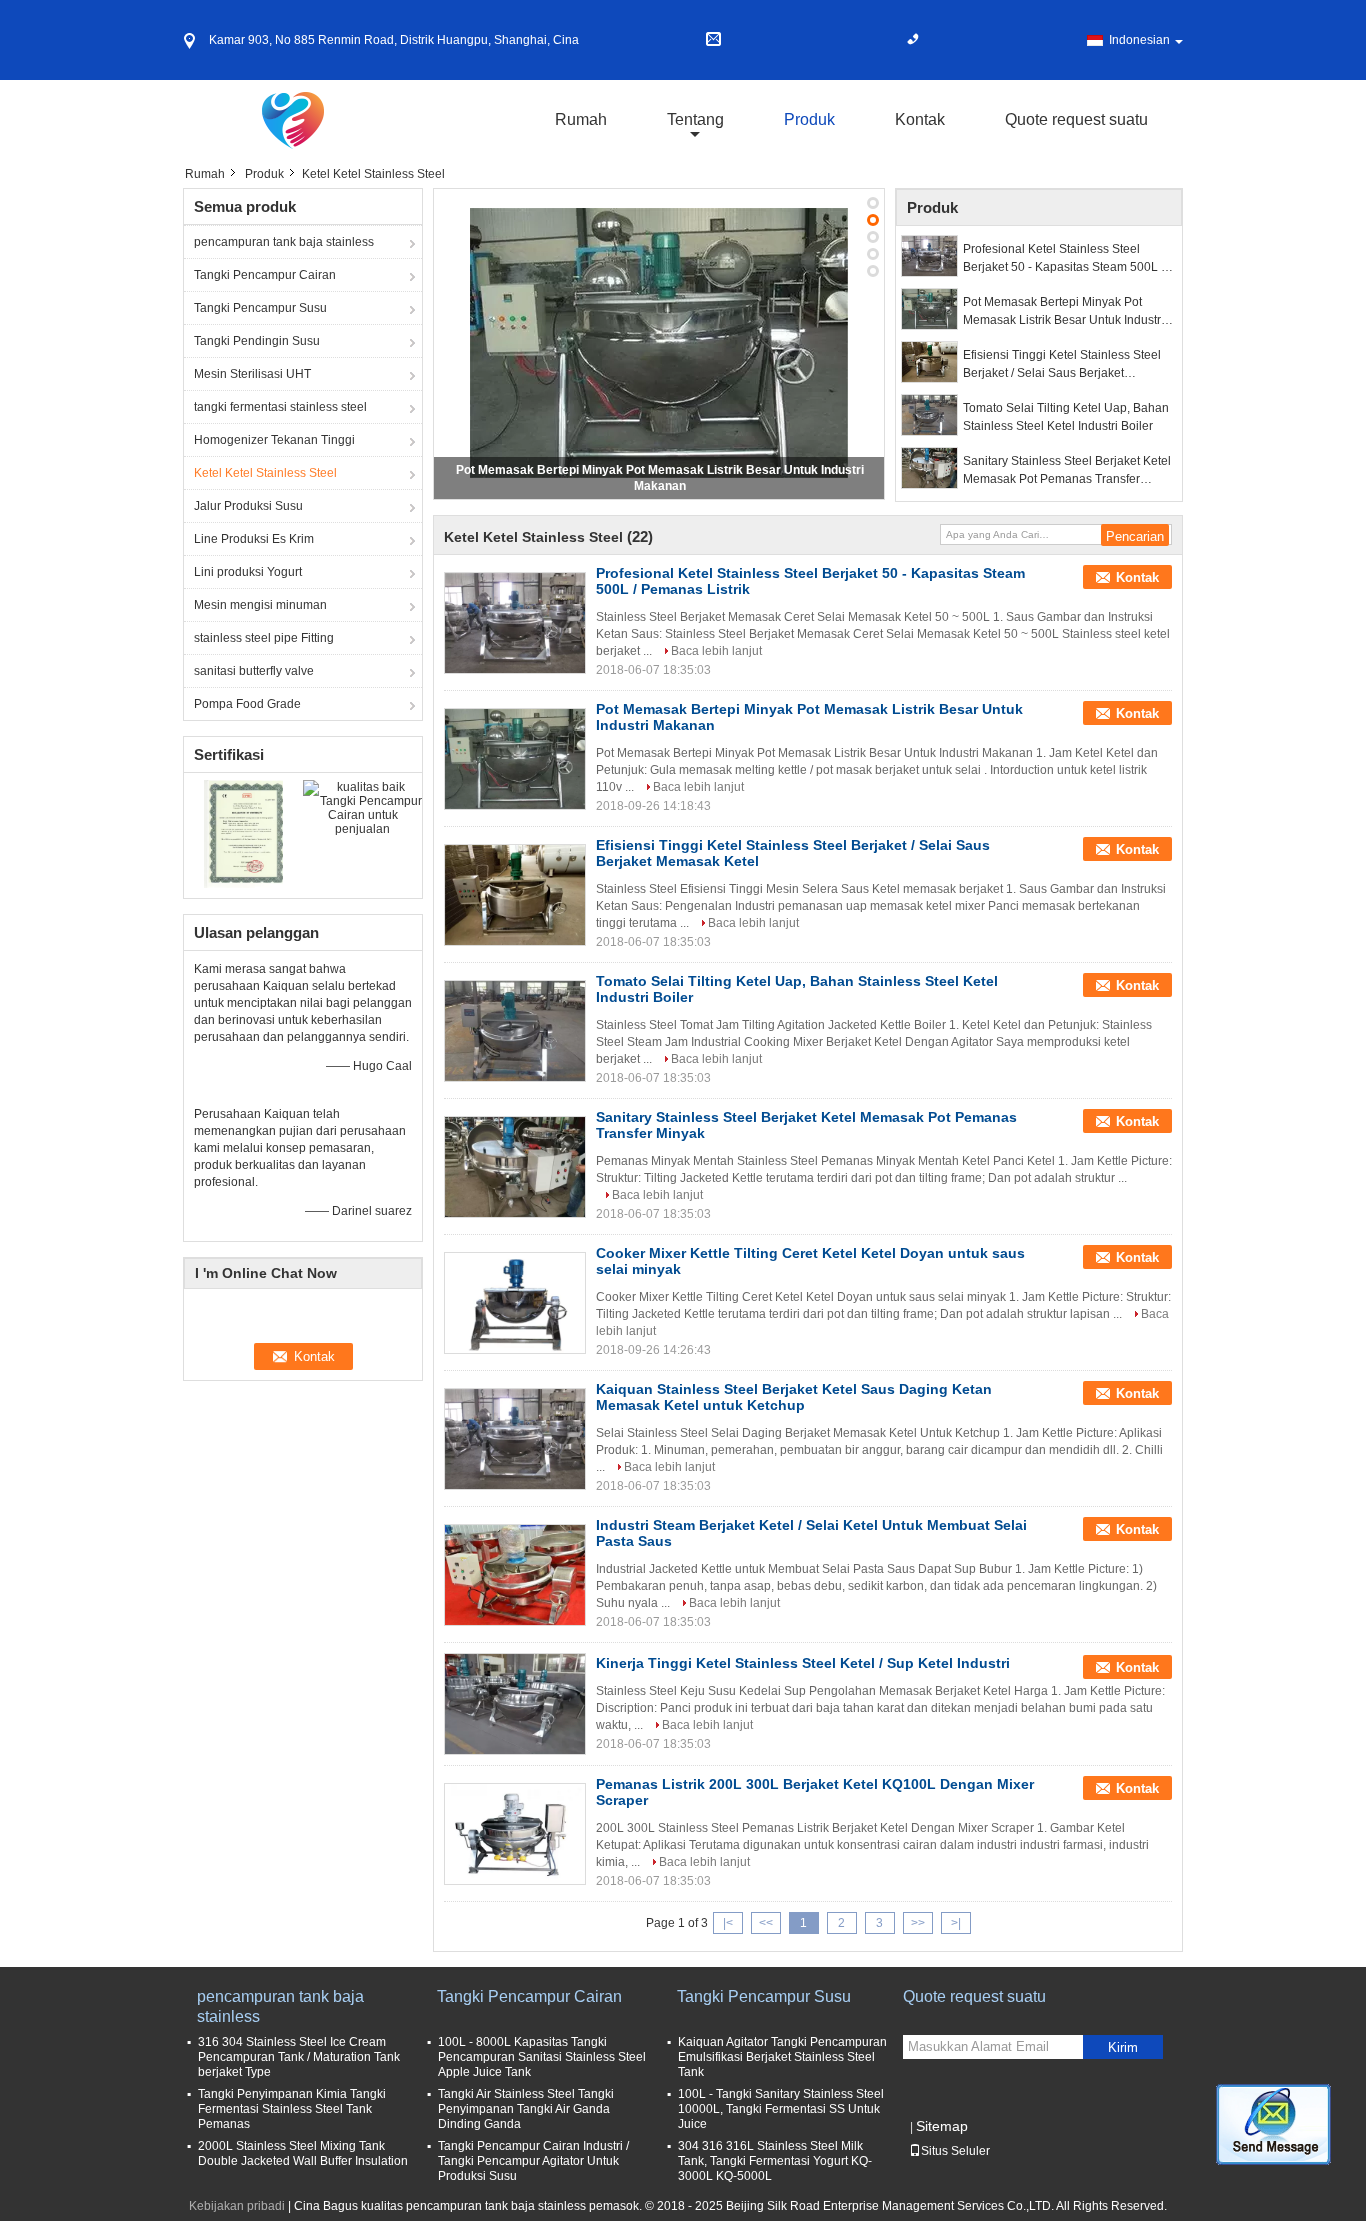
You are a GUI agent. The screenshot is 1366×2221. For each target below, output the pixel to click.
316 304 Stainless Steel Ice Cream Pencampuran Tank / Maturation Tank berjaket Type (299, 2057)
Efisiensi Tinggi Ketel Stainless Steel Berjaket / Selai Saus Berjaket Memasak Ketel (1062, 365)
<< (766, 1923)
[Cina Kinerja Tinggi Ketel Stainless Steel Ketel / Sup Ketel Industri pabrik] (515, 1704)
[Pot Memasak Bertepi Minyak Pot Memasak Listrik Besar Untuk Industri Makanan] (659, 343)
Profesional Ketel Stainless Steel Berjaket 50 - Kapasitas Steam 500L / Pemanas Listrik (1063, 259)
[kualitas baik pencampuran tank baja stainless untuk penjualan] (243, 833)
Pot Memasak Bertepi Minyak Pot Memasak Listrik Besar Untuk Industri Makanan (1063, 312)
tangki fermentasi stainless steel (280, 407)
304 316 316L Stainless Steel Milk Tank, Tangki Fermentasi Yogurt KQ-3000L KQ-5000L (775, 2161)
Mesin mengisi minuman (260, 605)
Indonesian (1139, 40)
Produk (809, 119)
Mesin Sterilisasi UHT (252, 374)
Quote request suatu (1076, 119)
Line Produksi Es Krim (254, 539)
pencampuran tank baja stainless (284, 242)
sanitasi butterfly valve (254, 671)
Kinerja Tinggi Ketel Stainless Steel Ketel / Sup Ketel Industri (803, 1663)
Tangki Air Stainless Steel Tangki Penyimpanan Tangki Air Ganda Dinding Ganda (526, 2109)
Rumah (581, 119)
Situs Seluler (955, 2151)
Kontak (920, 119)
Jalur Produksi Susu (248, 506)
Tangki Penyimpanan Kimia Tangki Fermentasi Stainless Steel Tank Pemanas (292, 2109)
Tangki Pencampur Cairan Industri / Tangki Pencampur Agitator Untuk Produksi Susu (533, 2161)
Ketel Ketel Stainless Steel (265, 473)
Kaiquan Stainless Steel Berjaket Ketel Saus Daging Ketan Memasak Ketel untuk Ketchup (794, 1397)
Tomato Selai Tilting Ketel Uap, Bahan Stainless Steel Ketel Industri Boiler (1066, 417)
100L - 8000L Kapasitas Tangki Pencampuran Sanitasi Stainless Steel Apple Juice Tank (542, 2057)
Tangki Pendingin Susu (257, 341)
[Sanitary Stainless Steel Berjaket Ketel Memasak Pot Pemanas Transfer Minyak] (929, 468)
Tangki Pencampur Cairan (265, 275)
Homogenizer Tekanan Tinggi (274, 440)
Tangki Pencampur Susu (260, 308)
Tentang (695, 119)
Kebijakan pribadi (237, 2206)
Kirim (1123, 2047)
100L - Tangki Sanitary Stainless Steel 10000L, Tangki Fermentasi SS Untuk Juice (781, 2109)
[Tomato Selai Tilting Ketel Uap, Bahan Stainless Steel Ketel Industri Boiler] (929, 415)
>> (918, 1923)
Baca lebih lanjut (716, 651)
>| (956, 1923)
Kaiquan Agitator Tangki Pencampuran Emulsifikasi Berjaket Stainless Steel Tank (782, 2057)
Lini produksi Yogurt (248, 572)
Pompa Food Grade (247, 704)
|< (728, 1923)
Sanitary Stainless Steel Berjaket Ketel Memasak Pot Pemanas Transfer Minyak (1067, 471)
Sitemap (942, 2126)
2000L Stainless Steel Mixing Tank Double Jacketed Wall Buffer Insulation (303, 2153)
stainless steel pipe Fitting (264, 638)
